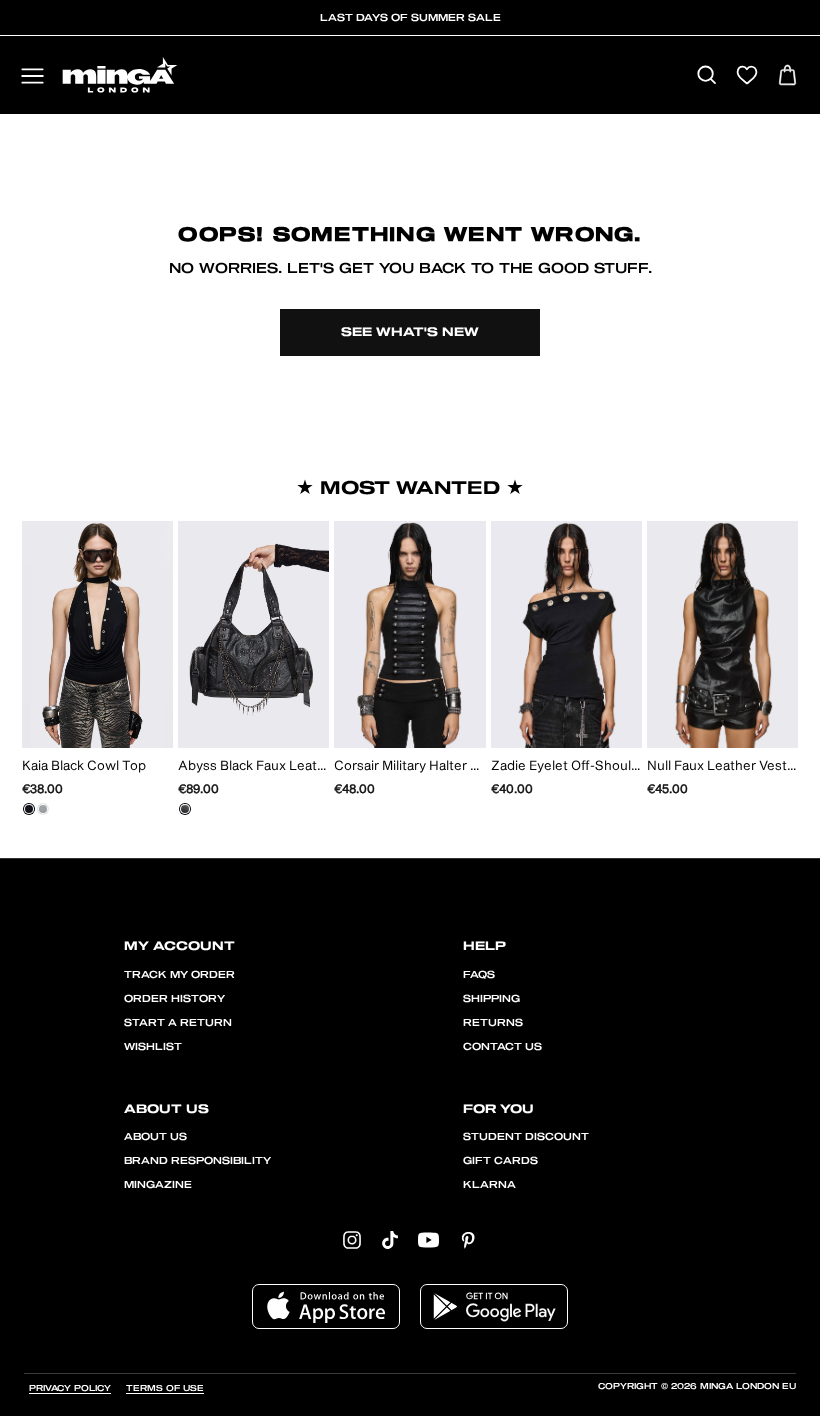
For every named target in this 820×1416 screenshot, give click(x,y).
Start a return (178, 1023)
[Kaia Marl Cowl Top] (43, 809)
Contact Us (502, 1047)
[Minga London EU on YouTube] (428, 1239)
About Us (155, 1137)
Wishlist (153, 1047)
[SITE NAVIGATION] (32, 77)
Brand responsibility (197, 1161)
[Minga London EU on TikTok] (390, 1239)
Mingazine (158, 1185)
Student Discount (526, 1137)
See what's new (410, 332)
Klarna (489, 1185)
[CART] (787, 76)
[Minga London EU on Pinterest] (468, 1239)
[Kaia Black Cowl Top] (29, 809)
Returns (493, 1023)
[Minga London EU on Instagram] (352, 1239)
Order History (174, 999)
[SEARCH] (706, 76)
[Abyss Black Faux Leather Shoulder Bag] (185, 809)
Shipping (491, 999)
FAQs (479, 975)
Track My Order (179, 975)
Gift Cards (500, 1161)
